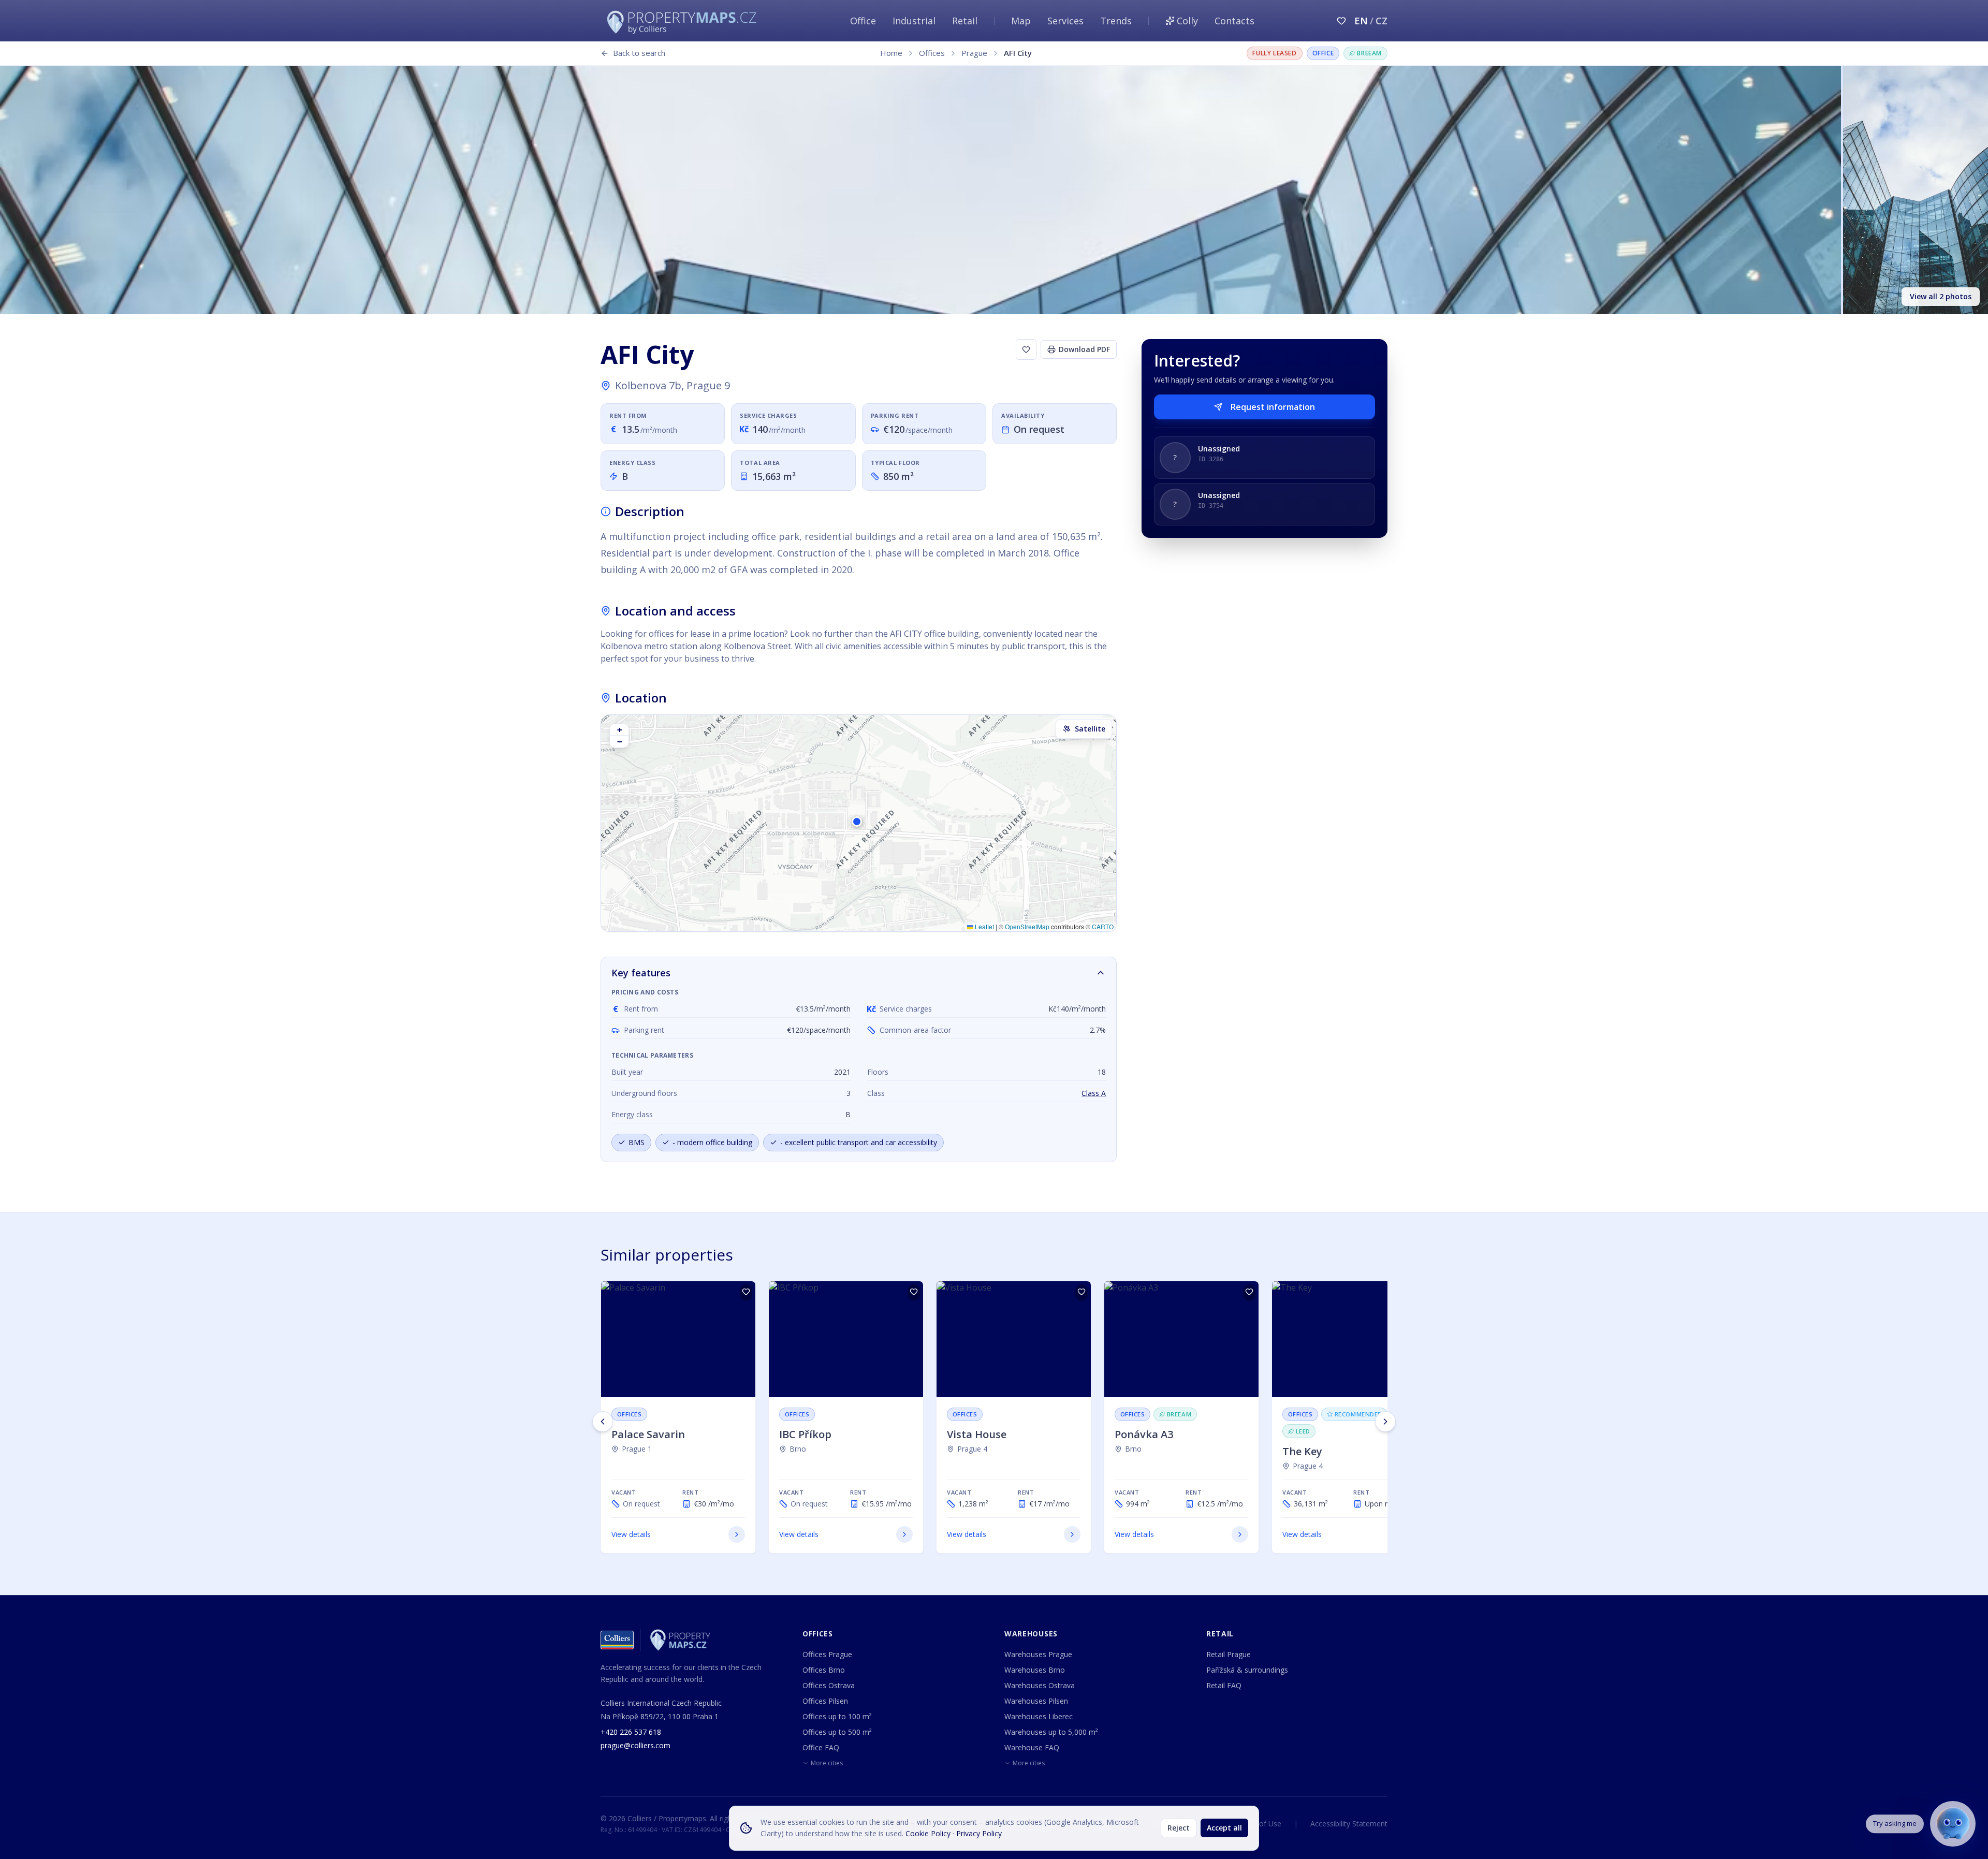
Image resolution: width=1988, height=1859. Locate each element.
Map (1021, 21)
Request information (1273, 407)
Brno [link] (798, 1449)
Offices (932, 53)
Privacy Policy (979, 1833)
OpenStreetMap (1027, 926)
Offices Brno (824, 1670)
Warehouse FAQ (1032, 1747)
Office (863, 21)
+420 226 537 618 (631, 1732)
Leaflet (984, 926)
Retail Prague (1229, 1654)
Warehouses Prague (1038, 1654)
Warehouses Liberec (1039, 1716)
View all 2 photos (1941, 296)
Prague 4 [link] (972, 1449)
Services (1065, 21)
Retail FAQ (1224, 1685)
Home (891, 53)
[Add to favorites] (1026, 349)
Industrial (914, 21)
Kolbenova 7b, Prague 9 (673, 385)
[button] (858, 823)
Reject (1179, 1828)
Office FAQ (821, 1747)
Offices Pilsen (825, 1701)
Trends (1116, 21)
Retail (965, 21)
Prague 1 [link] (637, 1449)
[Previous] (603, 1422)
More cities (827, 1763)
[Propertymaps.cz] (684, 21)
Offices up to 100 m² (837, 1716)
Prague (974, 53)
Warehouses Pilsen (1036, 1701)
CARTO (1103, 926)
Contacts (1234, 21)
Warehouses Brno (1035, 1670)
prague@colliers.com (635, 1745)
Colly (1187, 21)
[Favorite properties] (1341, 21)
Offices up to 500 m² (837, 1732)
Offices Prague (827, 1654)
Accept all (1224, 1828)
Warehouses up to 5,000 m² (1051, 1732)
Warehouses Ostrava (1040, 1685)
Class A (1094, 1093)
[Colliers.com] (617, 1640)
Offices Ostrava (829, 1685)
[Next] (1385, 1422)
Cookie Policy (928, 1833)
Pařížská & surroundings (1247, 1670)
